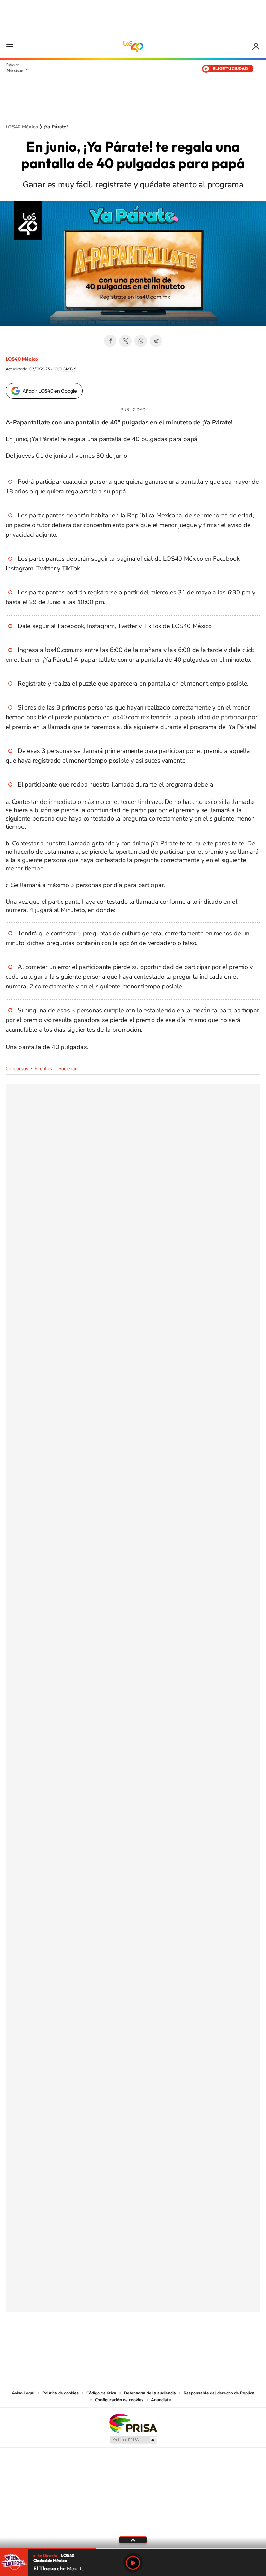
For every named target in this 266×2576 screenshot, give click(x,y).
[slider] (133, 2549)
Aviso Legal (23, 2393)
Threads (168, 2346)
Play (133, 2563)
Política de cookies (60, 2393)
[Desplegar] (133, 2540)
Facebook (110, 341)
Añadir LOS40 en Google (50, 391)
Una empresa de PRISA (133, 2423)
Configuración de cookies (119, 2400)
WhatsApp (141, 341)
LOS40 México (133, 46)
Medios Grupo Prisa (133, 2440)
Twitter (125, 341)
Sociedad (68, 1069)
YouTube (112, 2346)
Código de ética (101, 2393)
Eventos (43, 1069)
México (14, 70)
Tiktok (98, 2346)
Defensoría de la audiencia (150, 2393)
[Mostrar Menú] (10, 46)
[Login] (256, 47)
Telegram (156, 341)
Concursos (17, 1069)
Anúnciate (161, 2400)
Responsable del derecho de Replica (219, 2393)
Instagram (126, 2346)
